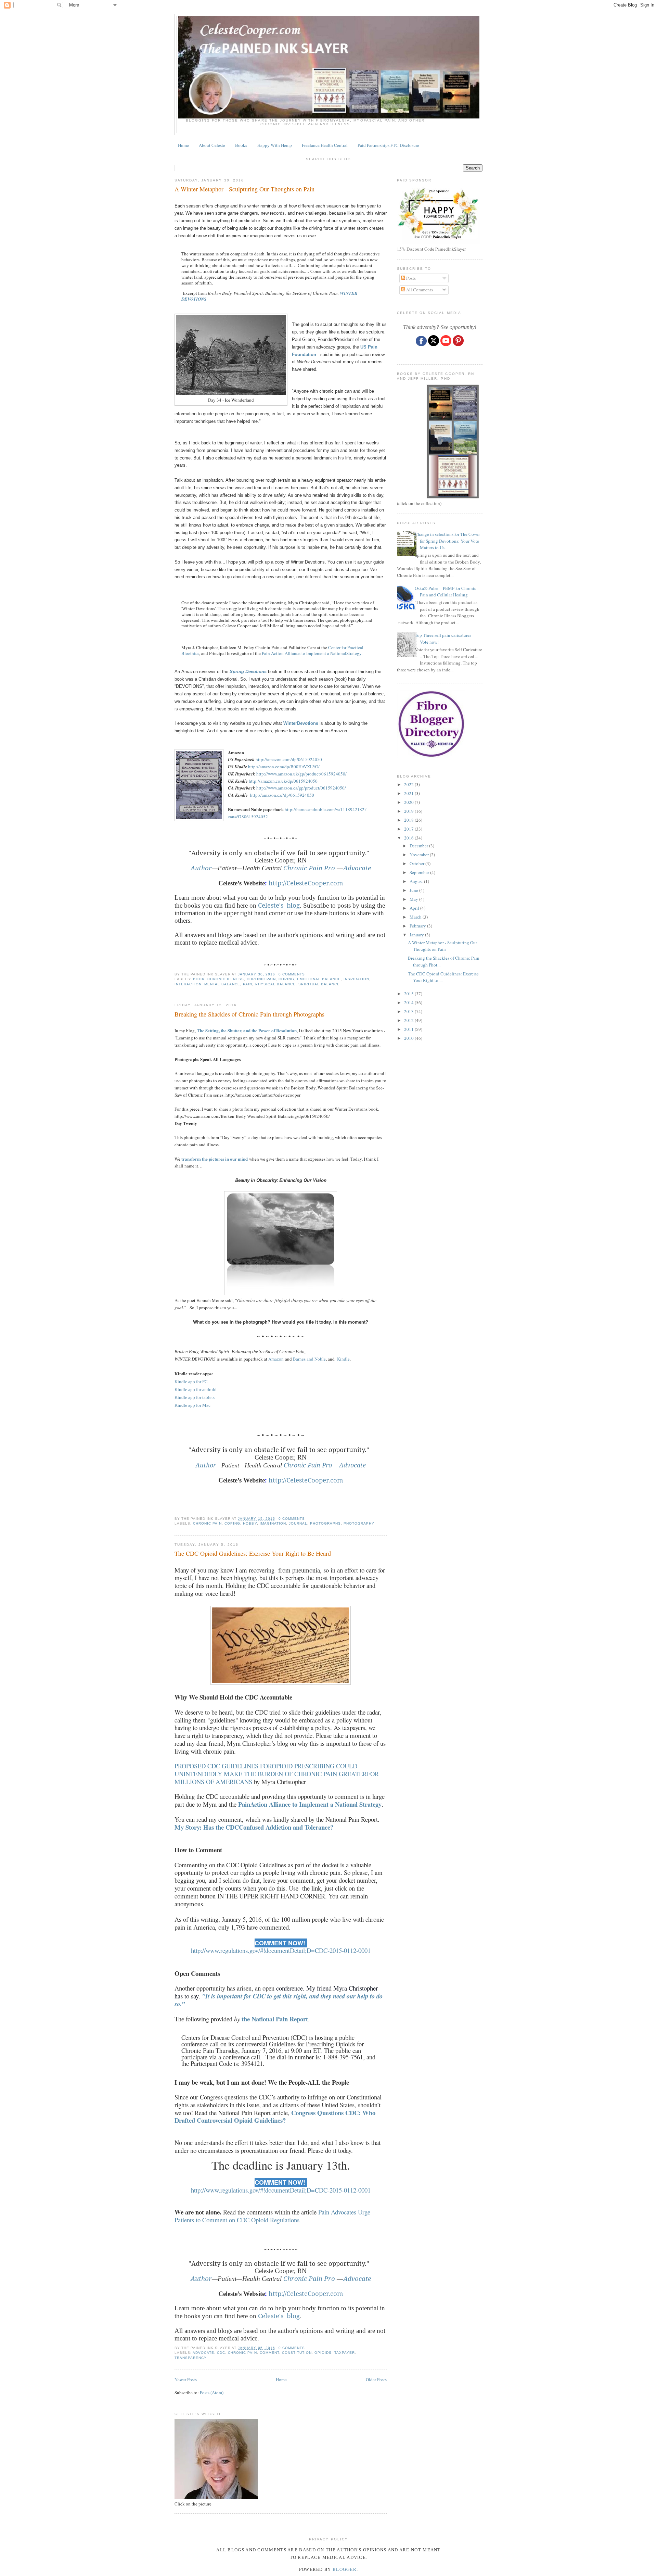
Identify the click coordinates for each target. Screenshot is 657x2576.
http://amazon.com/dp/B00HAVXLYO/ (284, 767)
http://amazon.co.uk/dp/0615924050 (283, 781)
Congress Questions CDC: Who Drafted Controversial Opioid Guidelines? (275, 2117)
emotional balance (319, 979)
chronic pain (261, 979)
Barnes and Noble (309, 1359)
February (418, 926)
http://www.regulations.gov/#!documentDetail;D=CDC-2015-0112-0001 (281, 1950)
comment (269, 2353)
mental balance (222, 984)
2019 (409, 811)
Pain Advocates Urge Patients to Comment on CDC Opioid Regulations (272, 2216)
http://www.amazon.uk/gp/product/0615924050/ (301, 774)
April (415, 908)
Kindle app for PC (191, 1382)
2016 (409, 838)
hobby (250, 1523)
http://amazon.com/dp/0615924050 (289, 759)
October (417, 863)
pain (248, 984)
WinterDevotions (301, 723)
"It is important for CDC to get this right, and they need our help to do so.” (279, 2000)
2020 (409, 802)
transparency (191, 2358)
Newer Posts (186, 2379)
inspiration (356, 979)
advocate (203, 2353)
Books (241, 145)
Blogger (345, 2569)
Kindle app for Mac (192, 1405)
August (417, 881)
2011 (409, 1029)
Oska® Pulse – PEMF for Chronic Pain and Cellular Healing (446, 592)
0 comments (292, 974)
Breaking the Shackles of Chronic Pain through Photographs (249, 1014)
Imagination (273, 1523)
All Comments (419, 290)
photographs (325, 1523)
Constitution (297, 2353)
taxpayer (345, 2353)
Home (183, 145)
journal (298, 1523)
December (419, 846)
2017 (409, 829)
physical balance (275, 984)
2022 (409, 784)
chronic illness (226, 979)
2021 (409, 793)
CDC (221, 2353)
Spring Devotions (248, 672)
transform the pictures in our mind (215, 1159)
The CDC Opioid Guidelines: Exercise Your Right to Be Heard (253, 1553)
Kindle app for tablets (195, 1397)
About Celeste (212, 145)
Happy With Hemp (275, 145)
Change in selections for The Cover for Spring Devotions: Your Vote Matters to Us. (447, 541)
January (417, 935)
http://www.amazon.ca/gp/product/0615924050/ (301, 788)
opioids (323, 2353)
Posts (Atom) (212, 2392)
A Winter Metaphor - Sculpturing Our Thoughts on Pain (244, 189)
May (414, 899)
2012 (409, 1020)
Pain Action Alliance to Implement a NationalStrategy (312, 653)
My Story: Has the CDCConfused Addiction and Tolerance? (254, 1827)
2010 (409, 1038)
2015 (409, 994)
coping (286, 979)
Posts (410, 278)
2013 (409, 1011)
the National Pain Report (274, 2019)
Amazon (276, 1359)
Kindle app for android (196, 1390)
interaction (188, 984)
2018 (409, 820)
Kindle (343, 1359)
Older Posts (376, 2379)
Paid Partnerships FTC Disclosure (388, 145)
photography (359, 1523)
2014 (409, 1002)
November (420, 855)
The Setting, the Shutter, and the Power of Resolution (247, 1030)
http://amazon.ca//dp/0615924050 (282, 795)
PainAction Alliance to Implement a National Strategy (310, 1804)
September (420, 872)
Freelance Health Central (325, 145)
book (199, 979)
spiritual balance (319, 984)
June (414, 890)
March (416, 917)
